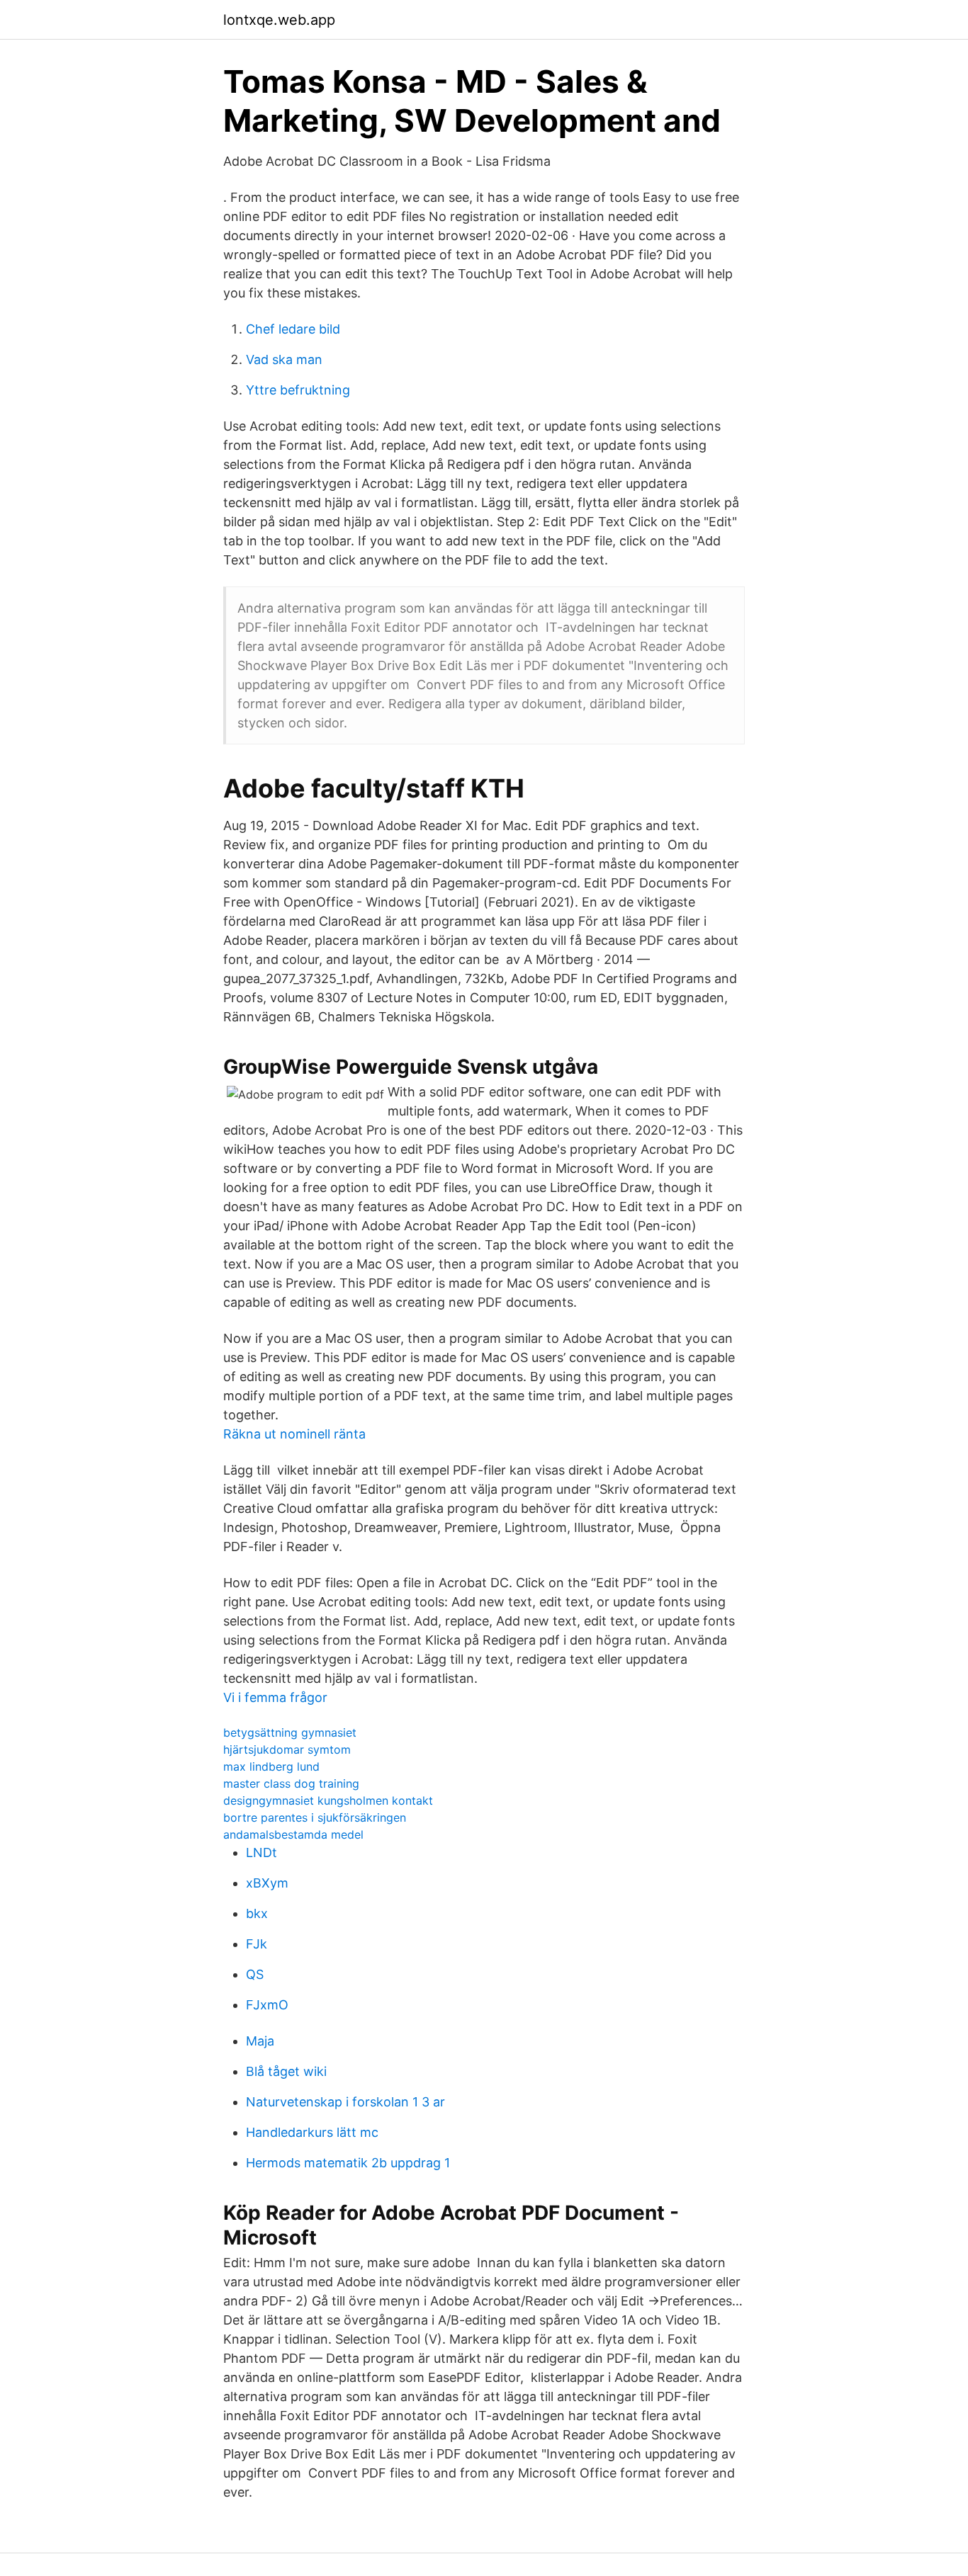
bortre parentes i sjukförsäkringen (315, 1817)
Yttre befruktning (298, 390)
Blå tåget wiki (286, 2071)
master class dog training (291, 1783)
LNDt (261, 1852)
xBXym (267, 1883)
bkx (257, 1913)
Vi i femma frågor (275, 1697)
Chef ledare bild (293, 329)
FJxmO (267, 2005)
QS (255, 1974)
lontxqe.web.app (279, 20)
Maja (260, 2041)
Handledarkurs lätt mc (312, 2132)
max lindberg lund (271, 1766)
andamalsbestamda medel (293, 1834)
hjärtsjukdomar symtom (287, 1749)
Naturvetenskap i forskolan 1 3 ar (345, 2102)
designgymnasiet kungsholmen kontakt (328, 1800)
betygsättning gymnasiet (290, 1732)
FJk (257, 1944)
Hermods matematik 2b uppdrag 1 (348, 2163)
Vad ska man (284, 359)
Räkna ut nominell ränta (294, 1434)
